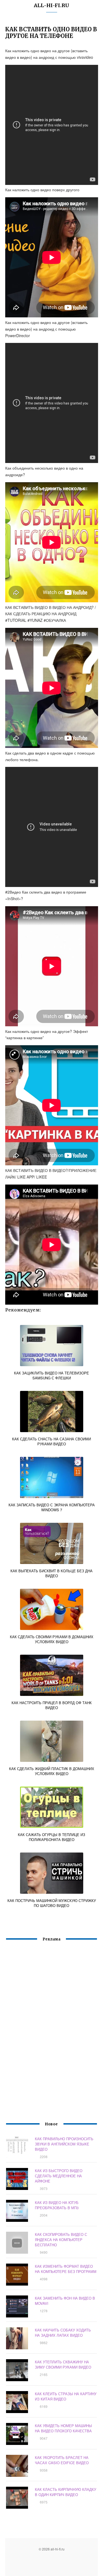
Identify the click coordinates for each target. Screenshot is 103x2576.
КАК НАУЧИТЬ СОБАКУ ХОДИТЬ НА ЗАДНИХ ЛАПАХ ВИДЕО (63, 2333)
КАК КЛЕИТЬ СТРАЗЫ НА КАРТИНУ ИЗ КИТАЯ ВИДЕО (66, 2396)
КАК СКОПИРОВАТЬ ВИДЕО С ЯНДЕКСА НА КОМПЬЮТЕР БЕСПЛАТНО (61, 2240)
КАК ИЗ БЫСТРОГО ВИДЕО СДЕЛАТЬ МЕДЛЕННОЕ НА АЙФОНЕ (59, 2176)
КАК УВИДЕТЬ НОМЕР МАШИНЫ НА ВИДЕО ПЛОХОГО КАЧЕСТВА (63, 2428)
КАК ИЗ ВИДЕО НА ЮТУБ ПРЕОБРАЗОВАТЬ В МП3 (57, 2205)
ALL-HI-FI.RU (51, 5)
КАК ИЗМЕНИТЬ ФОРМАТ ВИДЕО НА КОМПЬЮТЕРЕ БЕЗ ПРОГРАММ (66, 2269)
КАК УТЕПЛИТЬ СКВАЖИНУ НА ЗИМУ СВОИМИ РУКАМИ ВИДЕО (63, 2364)
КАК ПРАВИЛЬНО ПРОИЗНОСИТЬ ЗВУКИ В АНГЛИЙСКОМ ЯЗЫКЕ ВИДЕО (64, 2144)
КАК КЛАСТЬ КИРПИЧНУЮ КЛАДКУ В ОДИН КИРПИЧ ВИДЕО (66, 2492)
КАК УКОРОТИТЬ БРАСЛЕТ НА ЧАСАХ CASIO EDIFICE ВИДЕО (62, 2460)
